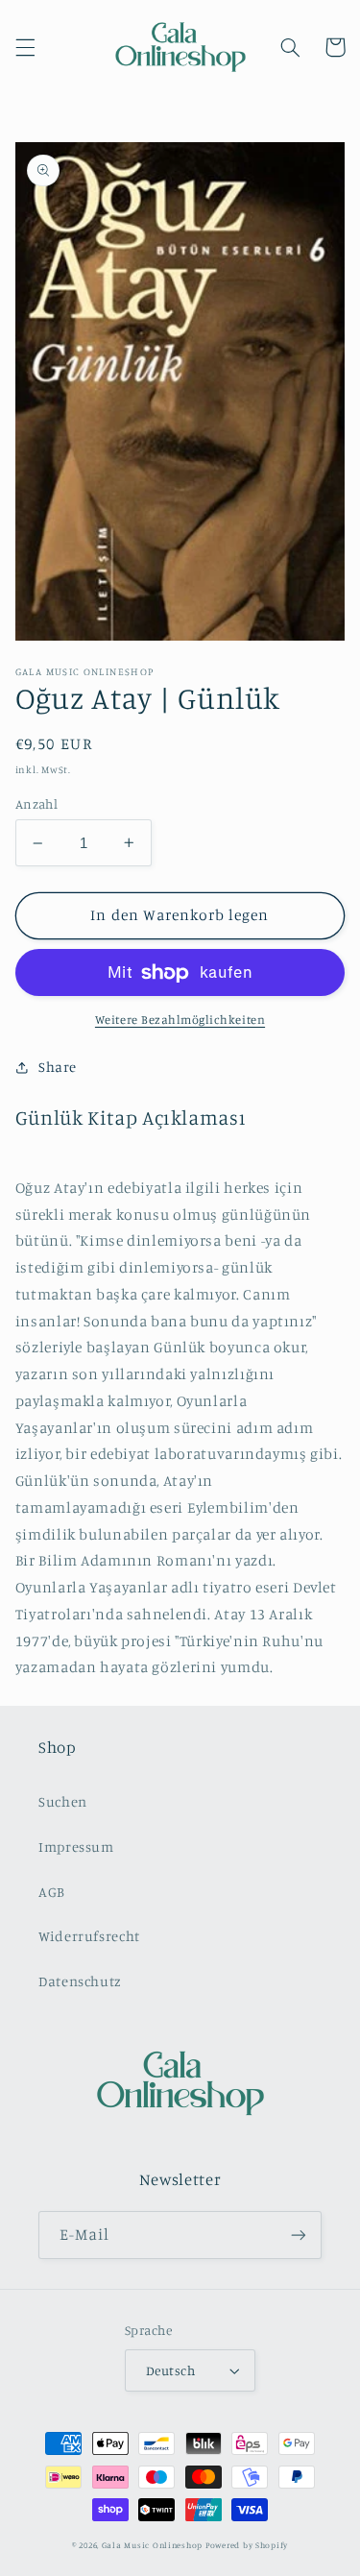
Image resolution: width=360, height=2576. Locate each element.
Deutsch (170, 2370)
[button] (25, 47)
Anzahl (37, 804)
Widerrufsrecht (89, 1936)
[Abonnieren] (299, 2235)
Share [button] (58, 1067)
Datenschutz (80, 1981)
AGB (52, 1892)
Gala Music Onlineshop (152, 2545)
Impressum (76, 1847)
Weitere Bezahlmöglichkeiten (180, 1020)
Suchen (63, 1801)
